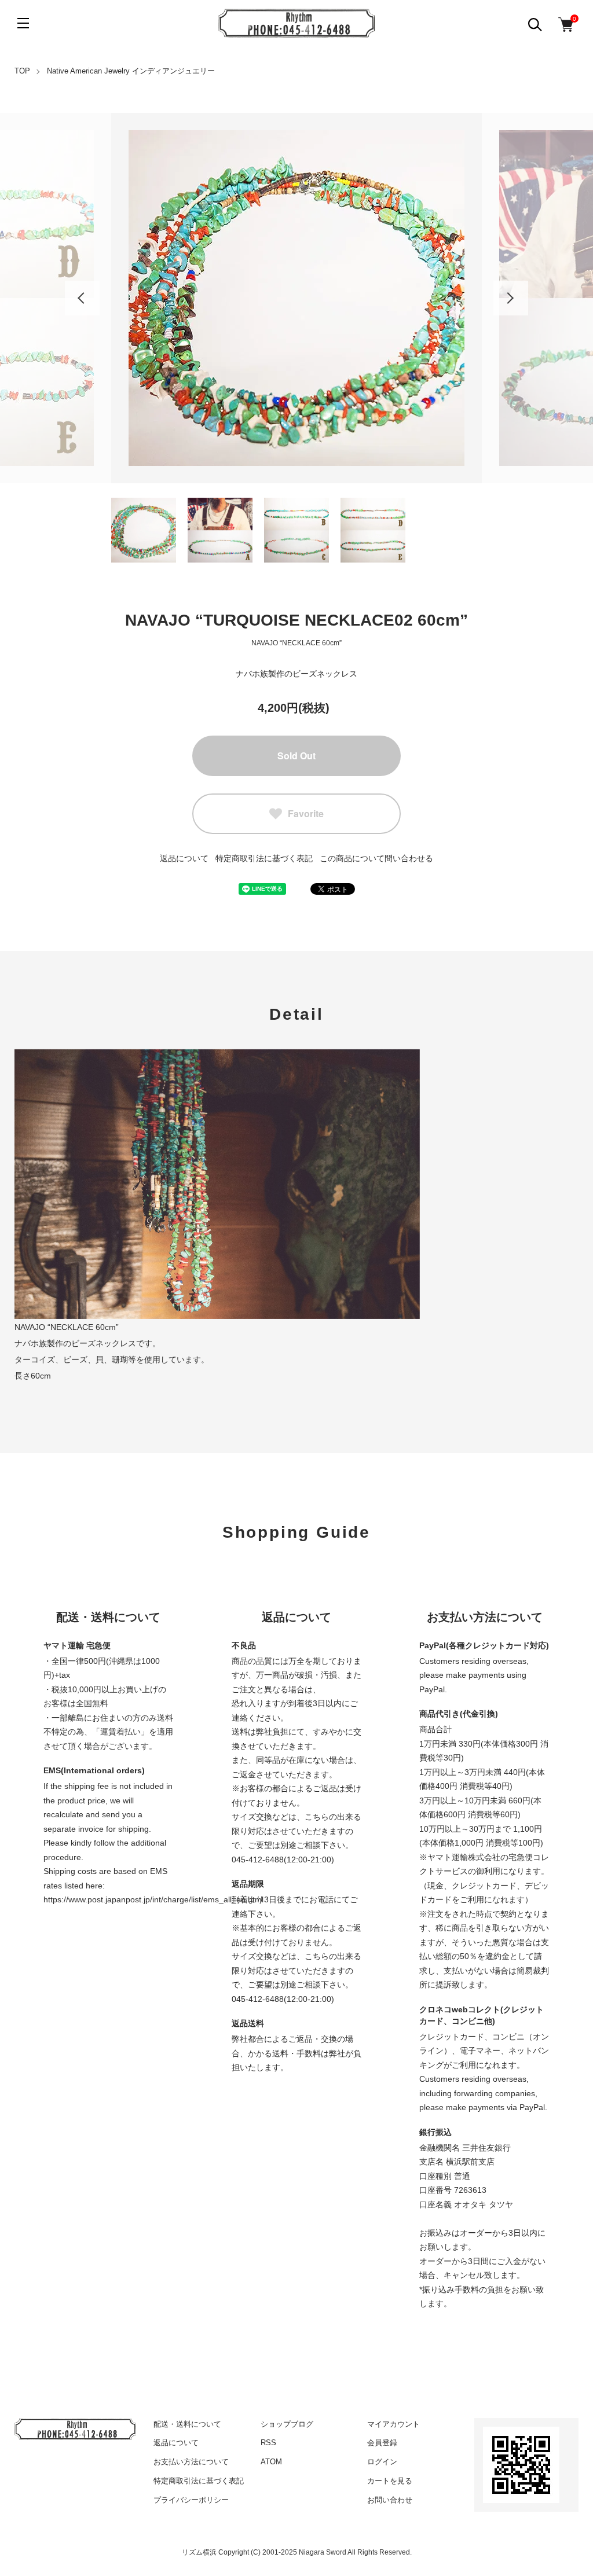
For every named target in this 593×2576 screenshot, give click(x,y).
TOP (22, 71)
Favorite (306, 813)
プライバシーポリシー (191, 2500)
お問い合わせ (390, 2500)
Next (511, 298)
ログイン (382, 2462)
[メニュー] (23, 23)
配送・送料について (187, 2424)
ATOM (271, 2462)
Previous (82, 298)
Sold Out (296, 756)
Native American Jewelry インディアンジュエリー (131, 71)
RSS (268, 2443)
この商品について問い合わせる (376, 858)
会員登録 (382, 2443)
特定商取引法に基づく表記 (264, 858)
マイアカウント (393, 2424)
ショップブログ (287, 2424)
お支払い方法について (191, 2462)
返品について (184, 858)
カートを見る (390, 2481)
